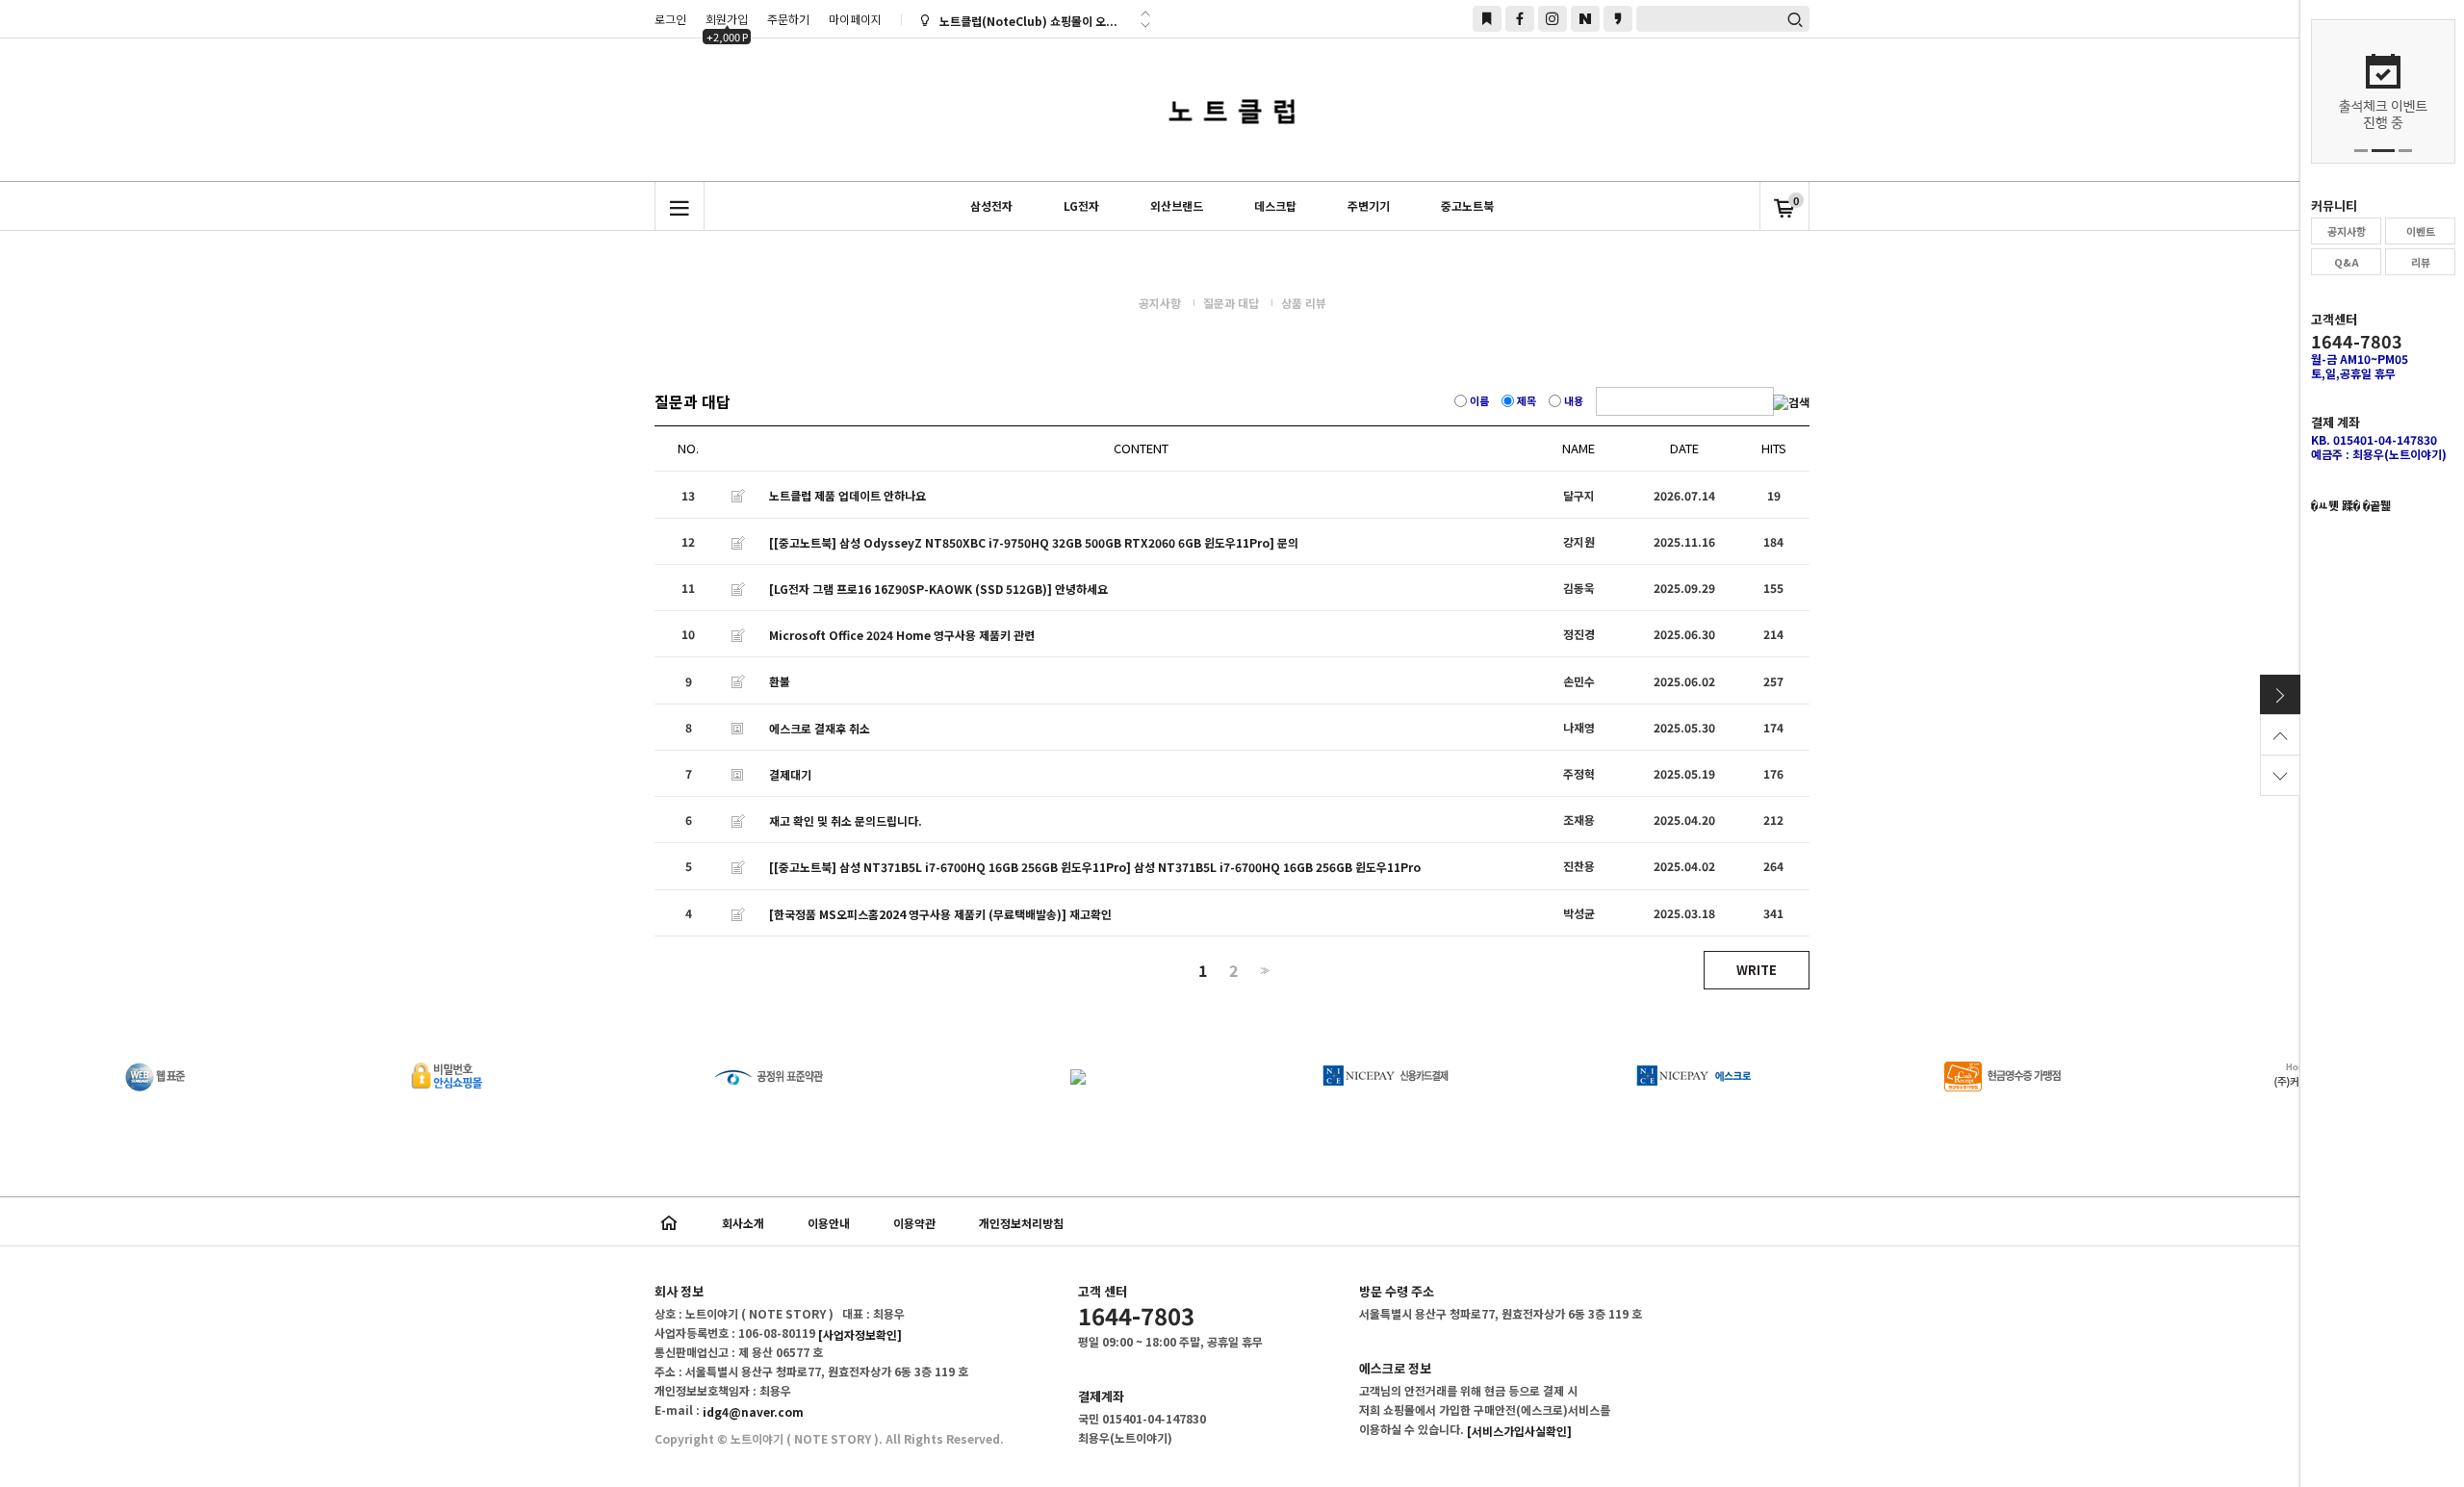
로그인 (670, 19)
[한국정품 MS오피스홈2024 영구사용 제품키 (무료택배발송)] (918, 914)
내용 (1574, 400)
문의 (1288, 542)
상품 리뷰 (1304, 303)
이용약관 (914, 1223)
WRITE (1757, 970)
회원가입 (727, 21)
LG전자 (1081, 205)
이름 (1479, 400)
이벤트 (2421, 231)
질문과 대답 (1231, 303)
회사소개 (743, 1223)
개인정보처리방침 (1021, 1223)
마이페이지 (855, 19)
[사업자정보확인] (860, 1334)
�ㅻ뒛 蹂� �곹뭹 (2351, 505)
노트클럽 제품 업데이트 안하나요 (847, 496)
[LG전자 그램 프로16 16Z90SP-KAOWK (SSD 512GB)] (911, 589)
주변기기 (1369, 205)
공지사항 (2347, 231)
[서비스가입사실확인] (1519, 1431)
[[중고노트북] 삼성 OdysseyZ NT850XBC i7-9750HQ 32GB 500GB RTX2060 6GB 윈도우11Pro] (1022, 542)
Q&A (2347, 262)
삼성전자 (991, 205)
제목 (1527, 400)
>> (1263, 971)
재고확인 (1091, 914)
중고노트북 (1467, 205)
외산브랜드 (1177, 205)
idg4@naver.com (753, 1411)
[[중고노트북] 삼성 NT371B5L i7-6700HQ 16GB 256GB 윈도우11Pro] (950, 868)
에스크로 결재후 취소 (820, 728)
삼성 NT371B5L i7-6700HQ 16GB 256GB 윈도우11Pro (1277, 868)
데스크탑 (1275, 205)
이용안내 (829, 1223)
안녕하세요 (1081, 589)
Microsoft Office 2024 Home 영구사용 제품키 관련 (902, 635)
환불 (780, 682)
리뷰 (2421, 262)
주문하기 (788, 19)
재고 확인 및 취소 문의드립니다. (846, 820)
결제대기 (790, 774)
